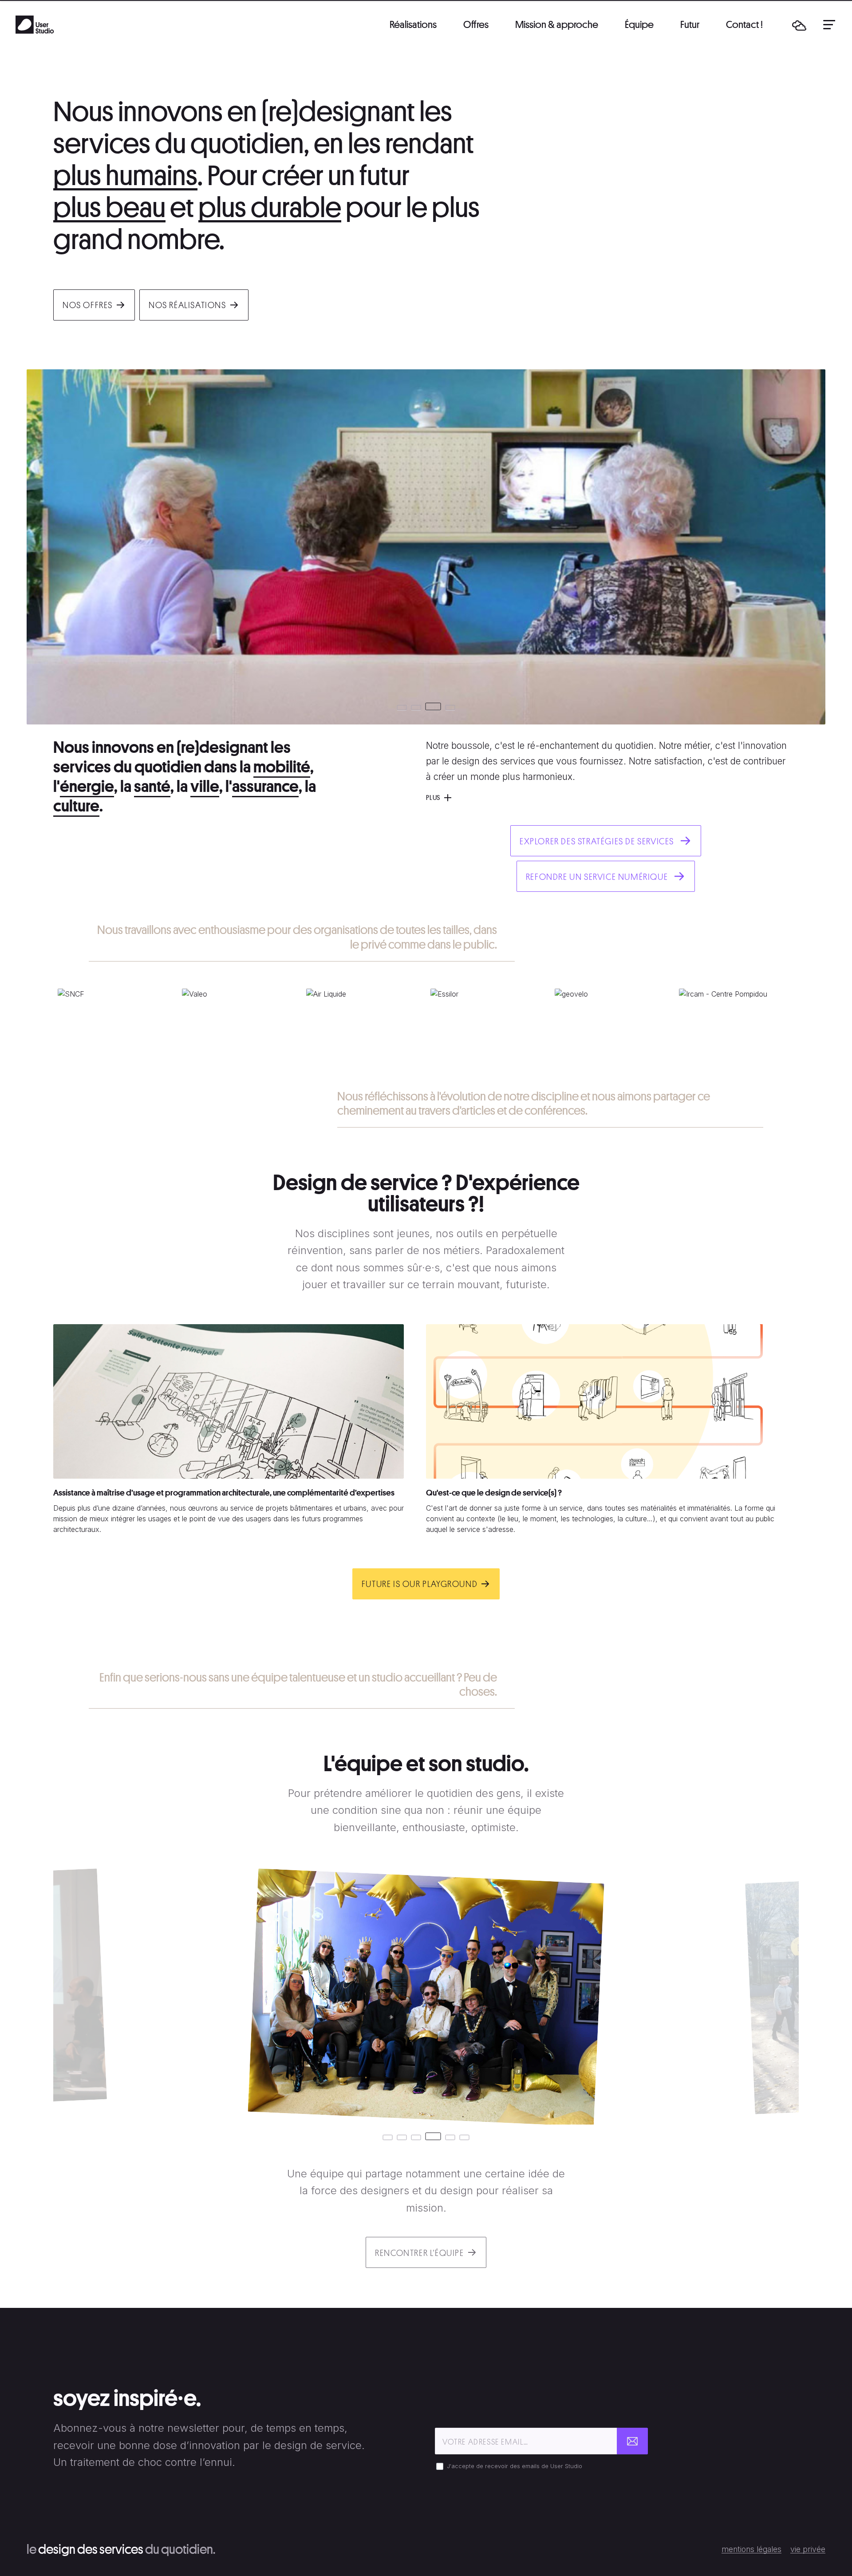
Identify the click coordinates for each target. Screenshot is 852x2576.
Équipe (639, 24)
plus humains (125, 176)
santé (152, 786)
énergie (87, 786)
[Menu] (829, 24)
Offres (476, 24)
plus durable (270, 208)
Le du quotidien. (121, 2549)
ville (205, 786)
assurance (265, 786)
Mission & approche (557, 24)
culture (76, 806)
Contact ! (744, 24)
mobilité (282, 767)
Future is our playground (420, 1584)
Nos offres (88, 305)
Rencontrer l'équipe (419, 2253)
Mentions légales (751, 2549)
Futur (690, 24)
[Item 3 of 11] (426, 1023)
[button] (799, 25)
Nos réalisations (187, 305)
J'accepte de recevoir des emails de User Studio (515, 2466)
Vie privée (808, 2549)
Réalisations (413, 24)
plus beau (109, 208)
